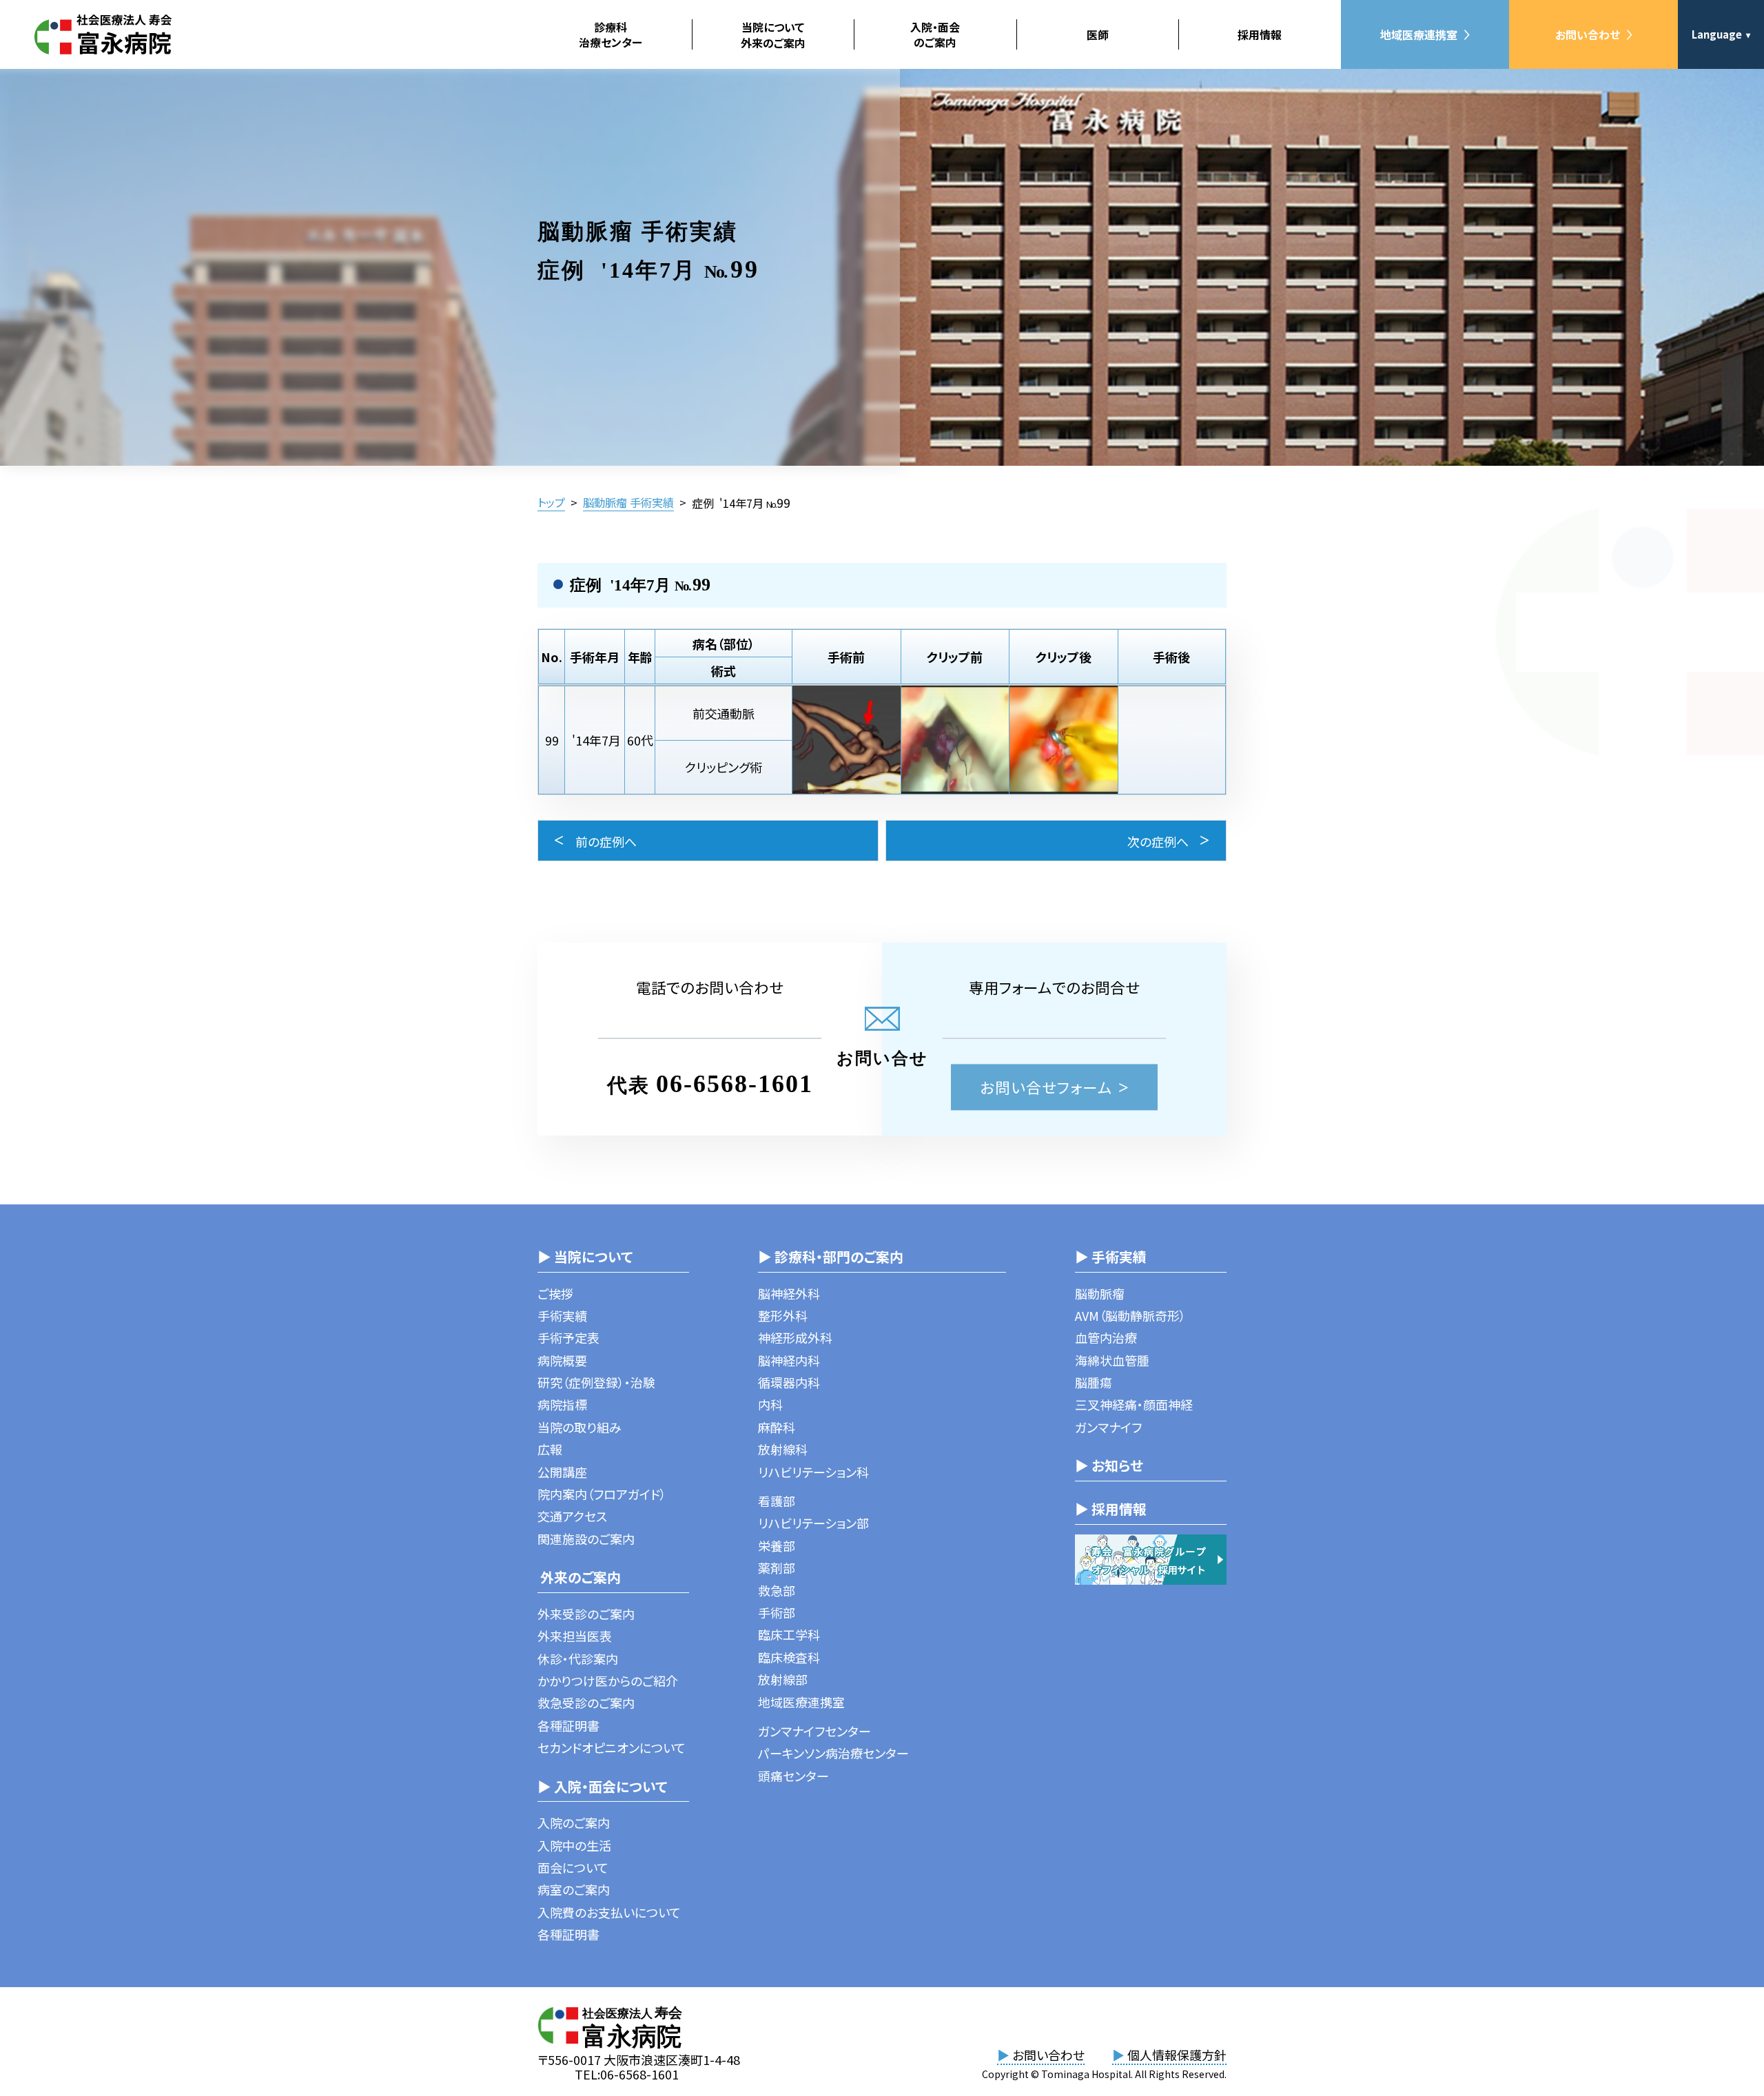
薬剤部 (777, 1568)
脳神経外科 (789, 1293)
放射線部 (783, 1679)
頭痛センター (793, 1776)
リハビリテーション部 (813, 1523)
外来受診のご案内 (586, 1614)
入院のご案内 (574, 1822)
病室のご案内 (574, 1889)
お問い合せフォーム (1046, 1087)
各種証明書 (568, 1725)
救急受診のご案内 (586, 1703)
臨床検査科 (789, 1657)
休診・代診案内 (578, 1658)
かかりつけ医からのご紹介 (608, 1681)
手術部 (777, 1612)
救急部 (777, 1590)
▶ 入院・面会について (602, 1786)
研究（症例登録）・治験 (596, 1382)
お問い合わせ (1588, 34)
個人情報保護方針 (1169, 2055)
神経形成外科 (795, 1337)
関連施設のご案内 (586, 1539)
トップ (551, 502)
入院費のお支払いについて (609, 1912)
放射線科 (783, 1449)
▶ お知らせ (1109, 1465)
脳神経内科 (789, 1360)
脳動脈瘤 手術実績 (628, 502)
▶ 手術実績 (1111, 1256)
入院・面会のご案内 (935, 34)
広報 (550, 1449)
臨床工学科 (789, 1634)
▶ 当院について (585, 1256)
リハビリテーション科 (813, 1472)
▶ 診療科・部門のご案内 (831, 1256)
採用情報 (1260, 34)
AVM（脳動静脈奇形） (1130, 1315)
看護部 (777, 1501)
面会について (573, 1867)
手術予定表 (568, 1337)
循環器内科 (789, 1382)
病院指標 (562, 1404)
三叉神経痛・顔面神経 (1134, 1404)
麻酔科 (777, 1427)
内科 (770, 1404)
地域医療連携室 (1419, 34)
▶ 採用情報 (1111, 1509)
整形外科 (783, 1315)
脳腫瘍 (1094, 1382)
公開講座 (562, 1472)
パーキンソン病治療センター (833, 1753)
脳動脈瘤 (1100, 1293)
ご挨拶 (555, 1293)
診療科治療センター (611, 34)
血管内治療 (1106, 1337)
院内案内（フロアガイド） (602, 1494)
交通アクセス (572, 1516)
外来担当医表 (575, 1636)
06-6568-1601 (735, 1084)
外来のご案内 (579, 1577)
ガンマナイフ (1108, 1427)
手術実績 (562, 1315)
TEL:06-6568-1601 (627, 2074)
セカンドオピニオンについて (612, 1747)
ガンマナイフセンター (814, 1731)
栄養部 (777, 1545)
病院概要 (562, 1360)
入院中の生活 (574, 1845)
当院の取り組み (580, 1427)
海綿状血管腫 (1112, 1360)
